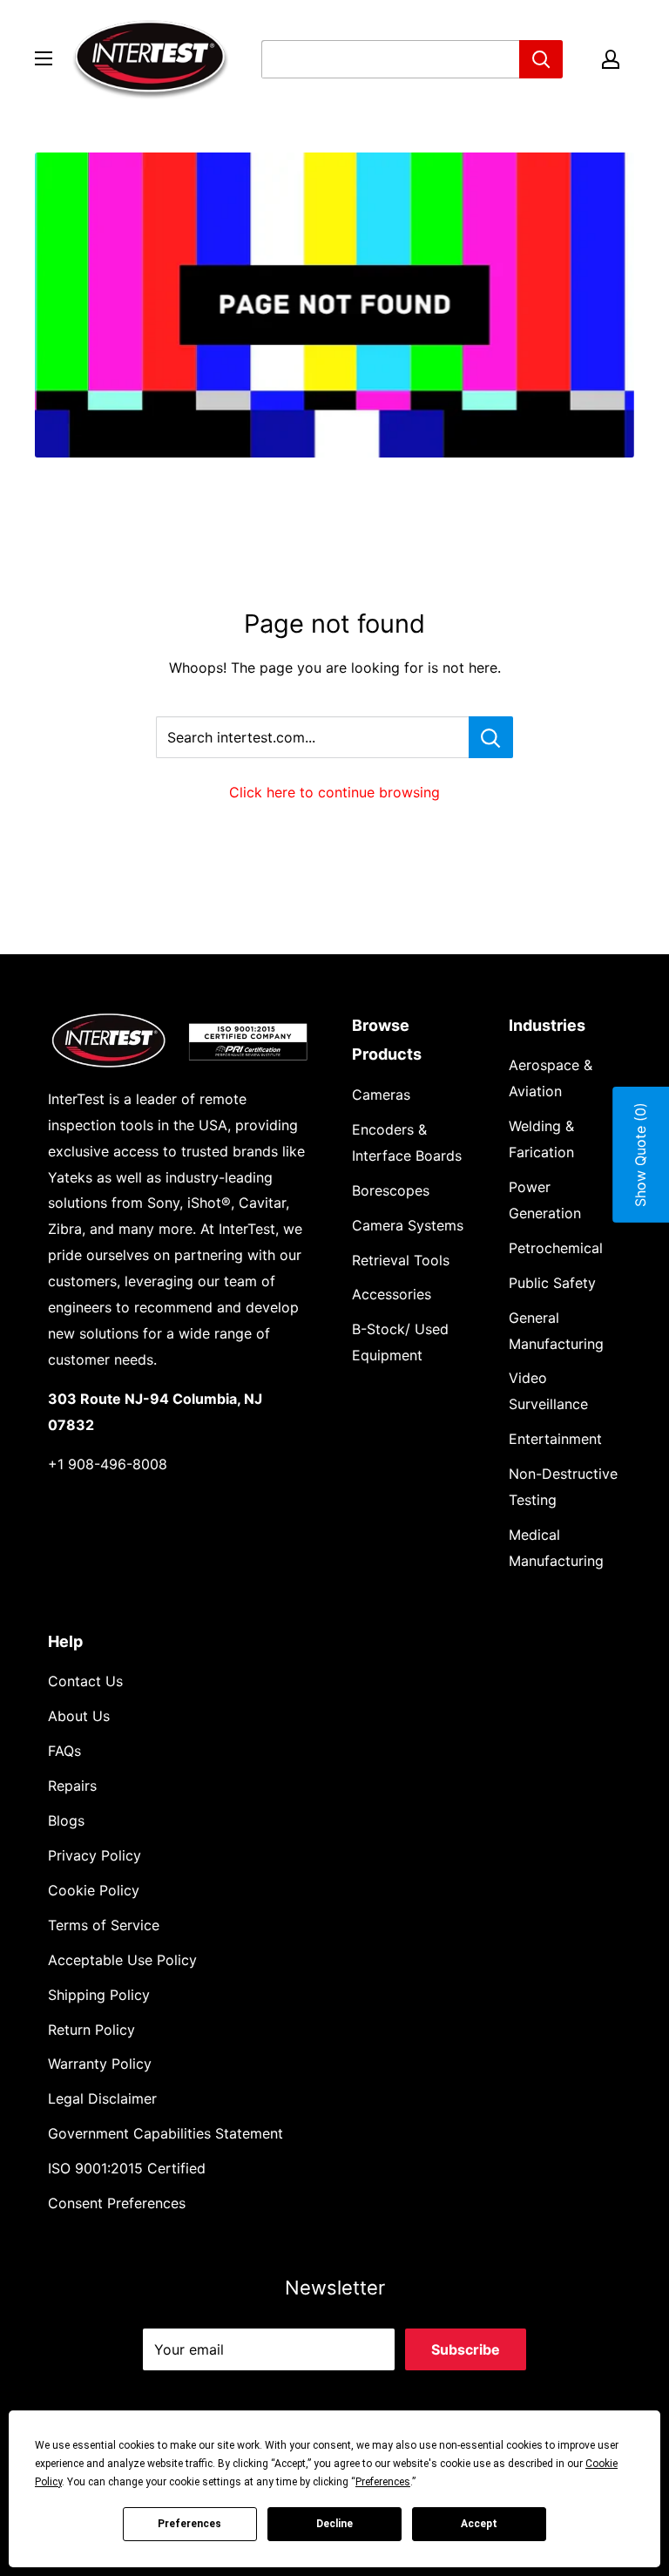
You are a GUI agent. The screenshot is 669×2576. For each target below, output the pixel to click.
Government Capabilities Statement (166, 2133)
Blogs (66, 1820)
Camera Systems (408, 1225)
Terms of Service (104, 1925)
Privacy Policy (95, 1855)
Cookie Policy (94, 1890)
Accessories (392, 1294)
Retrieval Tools (401, 1260)
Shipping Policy (99, 1995)
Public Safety (552, 1283)
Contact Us (85, 1681)
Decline (334, 2524)
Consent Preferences (117, 2203)
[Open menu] (44, 58)
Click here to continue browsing (334, 792)
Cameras (381, 1095)
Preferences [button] (383, 2482)
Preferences (189, 2524)
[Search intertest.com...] (491, 737)
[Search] (541, 59)
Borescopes (391, 1190)
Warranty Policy (100, 2064)
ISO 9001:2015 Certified (127, 2168)
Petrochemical (556, 1248)
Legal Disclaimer (102, 2098)
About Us (79, 1716)
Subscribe (466, 2349)
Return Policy (91, 2030)
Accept (479, 2524)
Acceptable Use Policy (122, 1960)
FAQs (64, 1751)
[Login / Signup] (611, 59)
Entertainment (555, 1439)
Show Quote (640, 1155)
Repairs (72, 1786)
